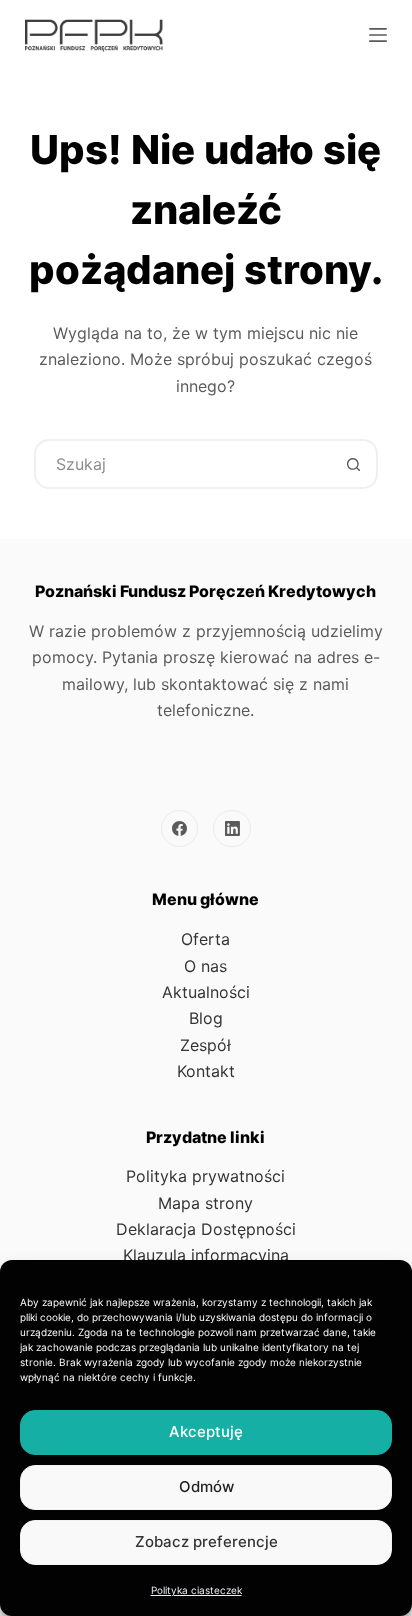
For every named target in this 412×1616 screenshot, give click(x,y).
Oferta (205, 939)
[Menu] (378, 35)
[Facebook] (180, 829)
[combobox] (183, 464)
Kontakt (206, 1071)
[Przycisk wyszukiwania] (353, 464)
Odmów (206, 1486)
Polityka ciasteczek (196, 1590)
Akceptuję (206, 1431)
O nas (205, 966)
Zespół (205, 1045)
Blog (206, 1018)
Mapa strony (205, 1203)
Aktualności (206, 992)
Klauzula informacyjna (206, 1255)
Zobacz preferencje (206, 1541)
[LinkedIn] (232, 829)
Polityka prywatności (205, 1176)
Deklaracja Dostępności (206, 1229)
